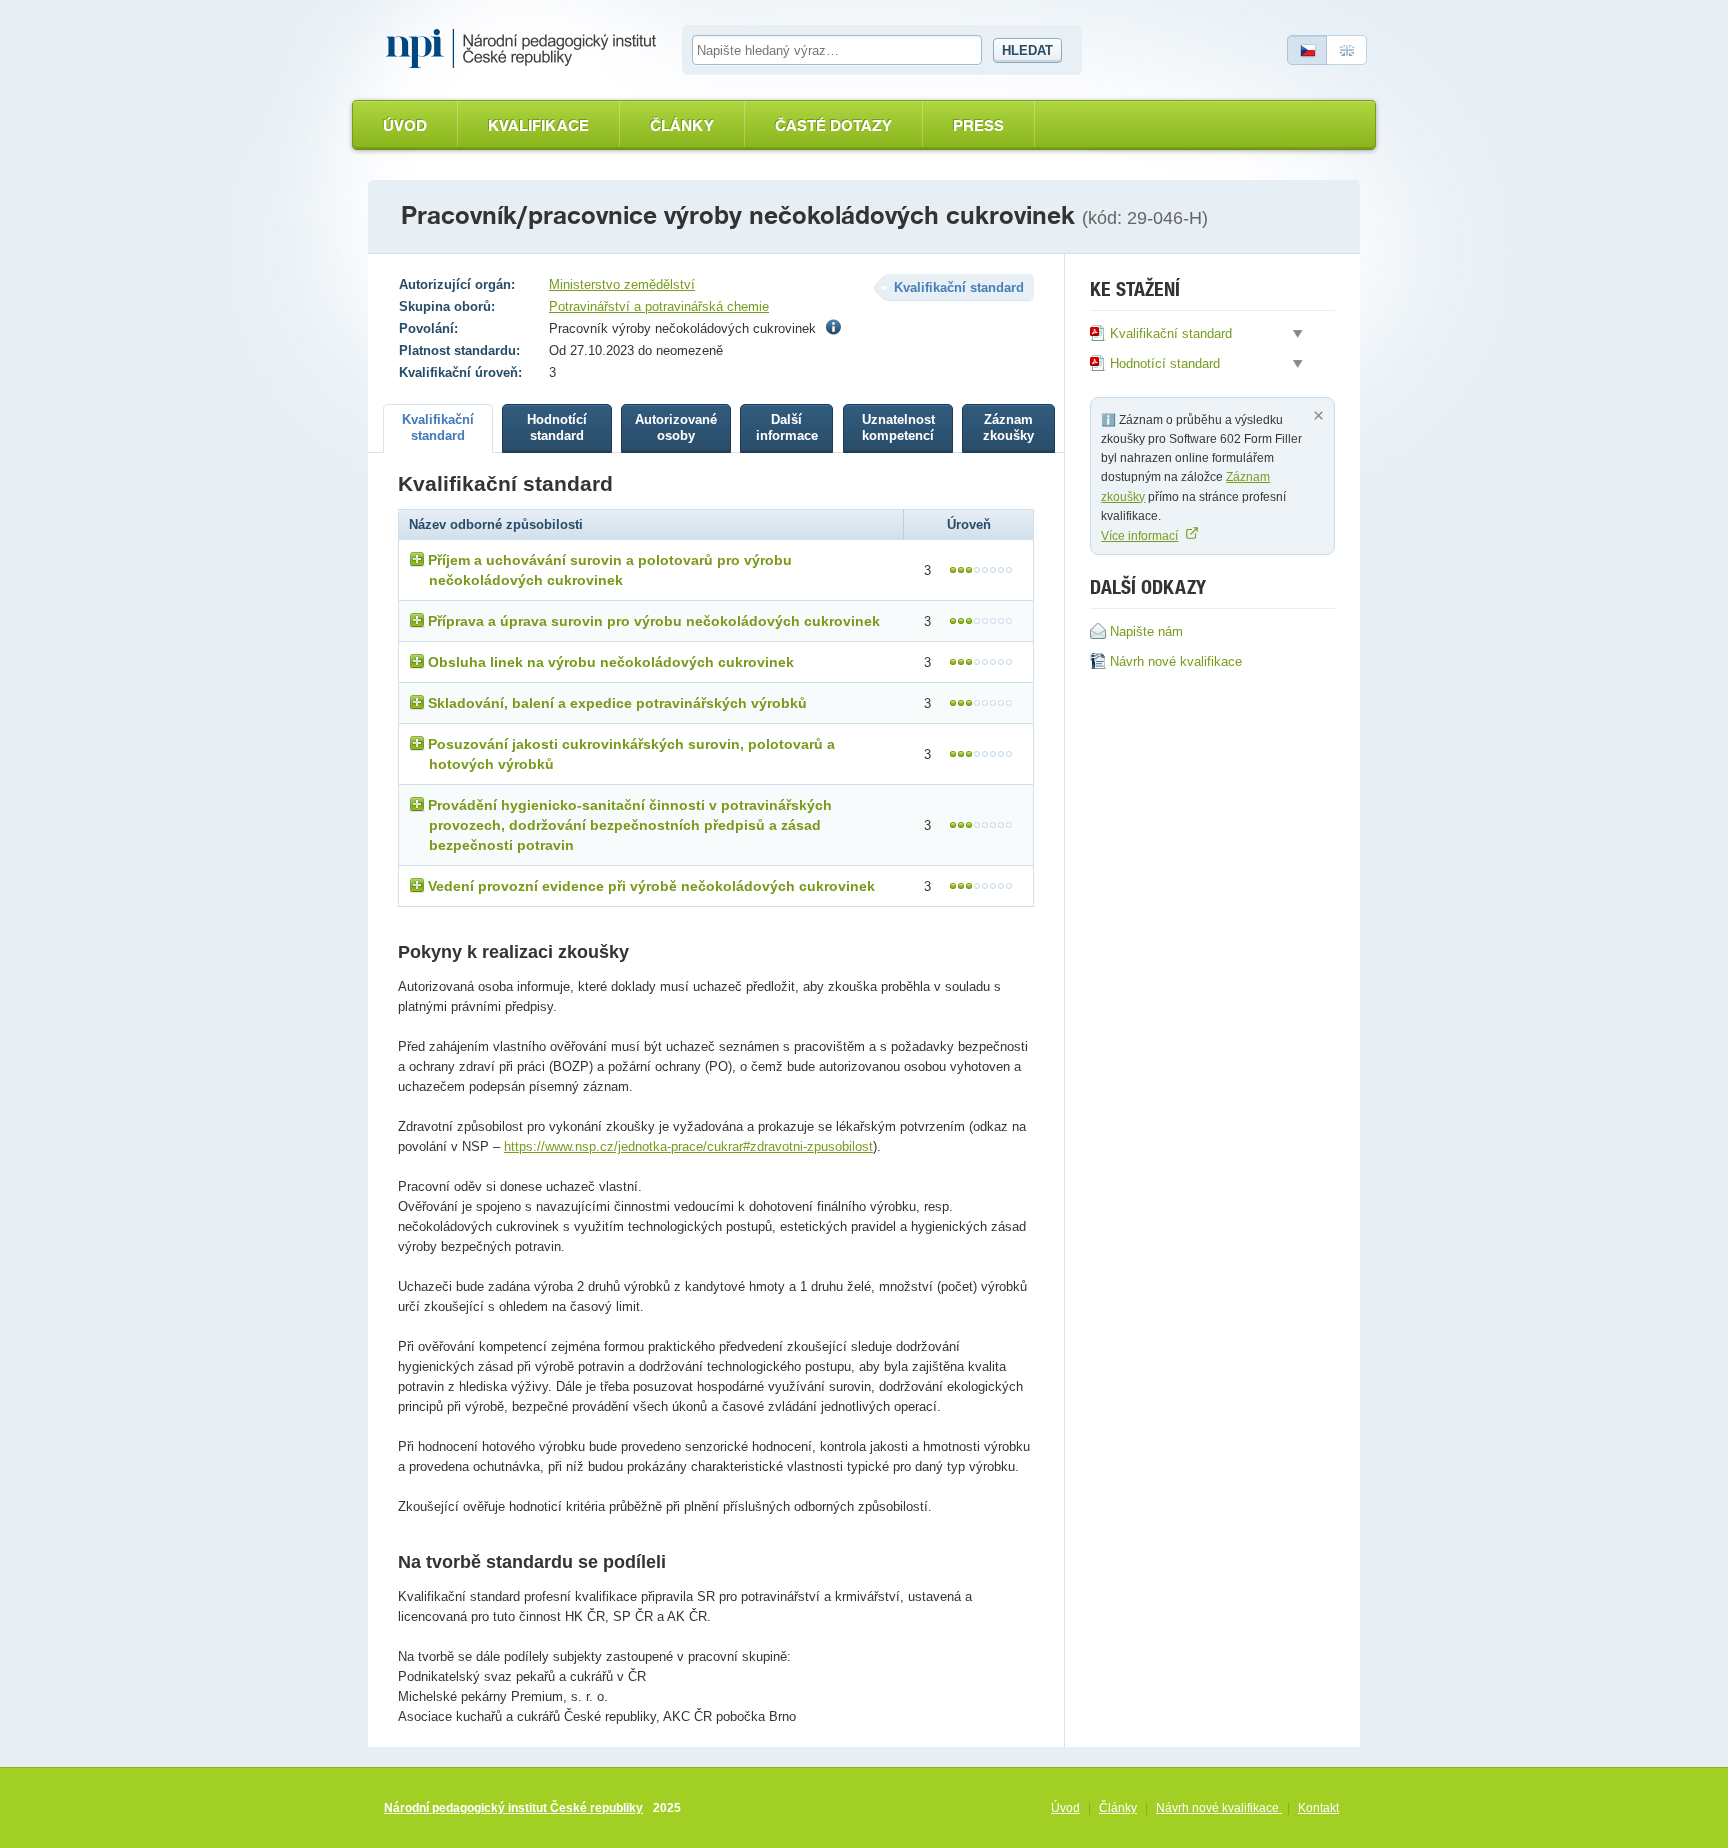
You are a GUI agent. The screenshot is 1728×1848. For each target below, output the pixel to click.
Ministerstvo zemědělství (622, 284)
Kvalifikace (538, 125)
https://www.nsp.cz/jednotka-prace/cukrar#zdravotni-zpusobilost (688, 1146)
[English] (1347, 50)
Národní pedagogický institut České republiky (513, 1808)
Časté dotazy (833, 125)
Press (978, 125)
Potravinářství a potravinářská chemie (659, 306)
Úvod (405, 125)
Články (682, 125)
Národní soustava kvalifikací (526, 49)
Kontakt (1318, 1808)
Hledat (1027, 50)
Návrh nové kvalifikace (1219, 1808)
